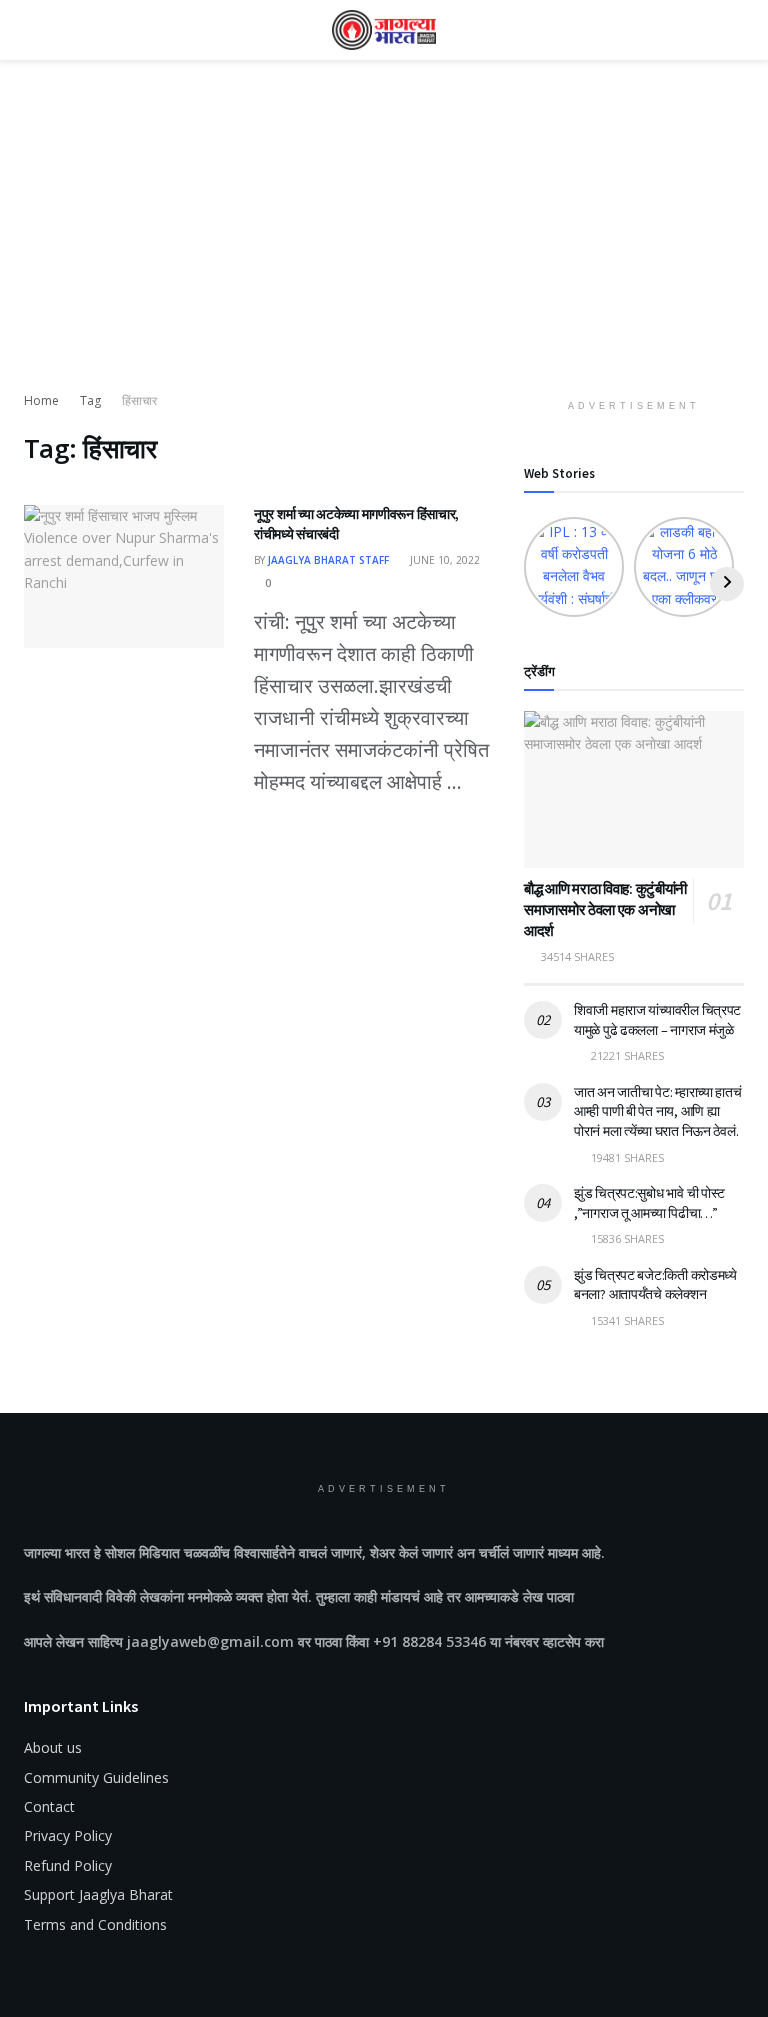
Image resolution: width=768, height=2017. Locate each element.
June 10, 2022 (443, 560)
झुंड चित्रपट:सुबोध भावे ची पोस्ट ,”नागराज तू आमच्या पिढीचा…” (649, 1203)
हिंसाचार (139, 400)
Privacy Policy (68, 1835)
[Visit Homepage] (384, 30)
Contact (49, 1806)
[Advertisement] (384, 240)
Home (41, 400)
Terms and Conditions (95, 1924)
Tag (90, 400)
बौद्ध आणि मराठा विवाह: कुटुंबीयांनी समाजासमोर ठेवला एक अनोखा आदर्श (605, 909)
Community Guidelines (96, 1777)
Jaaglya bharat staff (328, 560)
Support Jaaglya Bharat (98, 1894)
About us (53, 1747)
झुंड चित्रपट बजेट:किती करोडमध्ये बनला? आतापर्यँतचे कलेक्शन (655, 1285)
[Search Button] (735, 30)
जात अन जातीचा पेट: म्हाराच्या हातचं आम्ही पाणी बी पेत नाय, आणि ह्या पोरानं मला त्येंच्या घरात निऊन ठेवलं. (658, 1111)
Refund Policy (68, 1865)
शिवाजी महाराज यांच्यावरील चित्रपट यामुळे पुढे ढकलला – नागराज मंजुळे (657, 1020)
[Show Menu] (32, 30)
